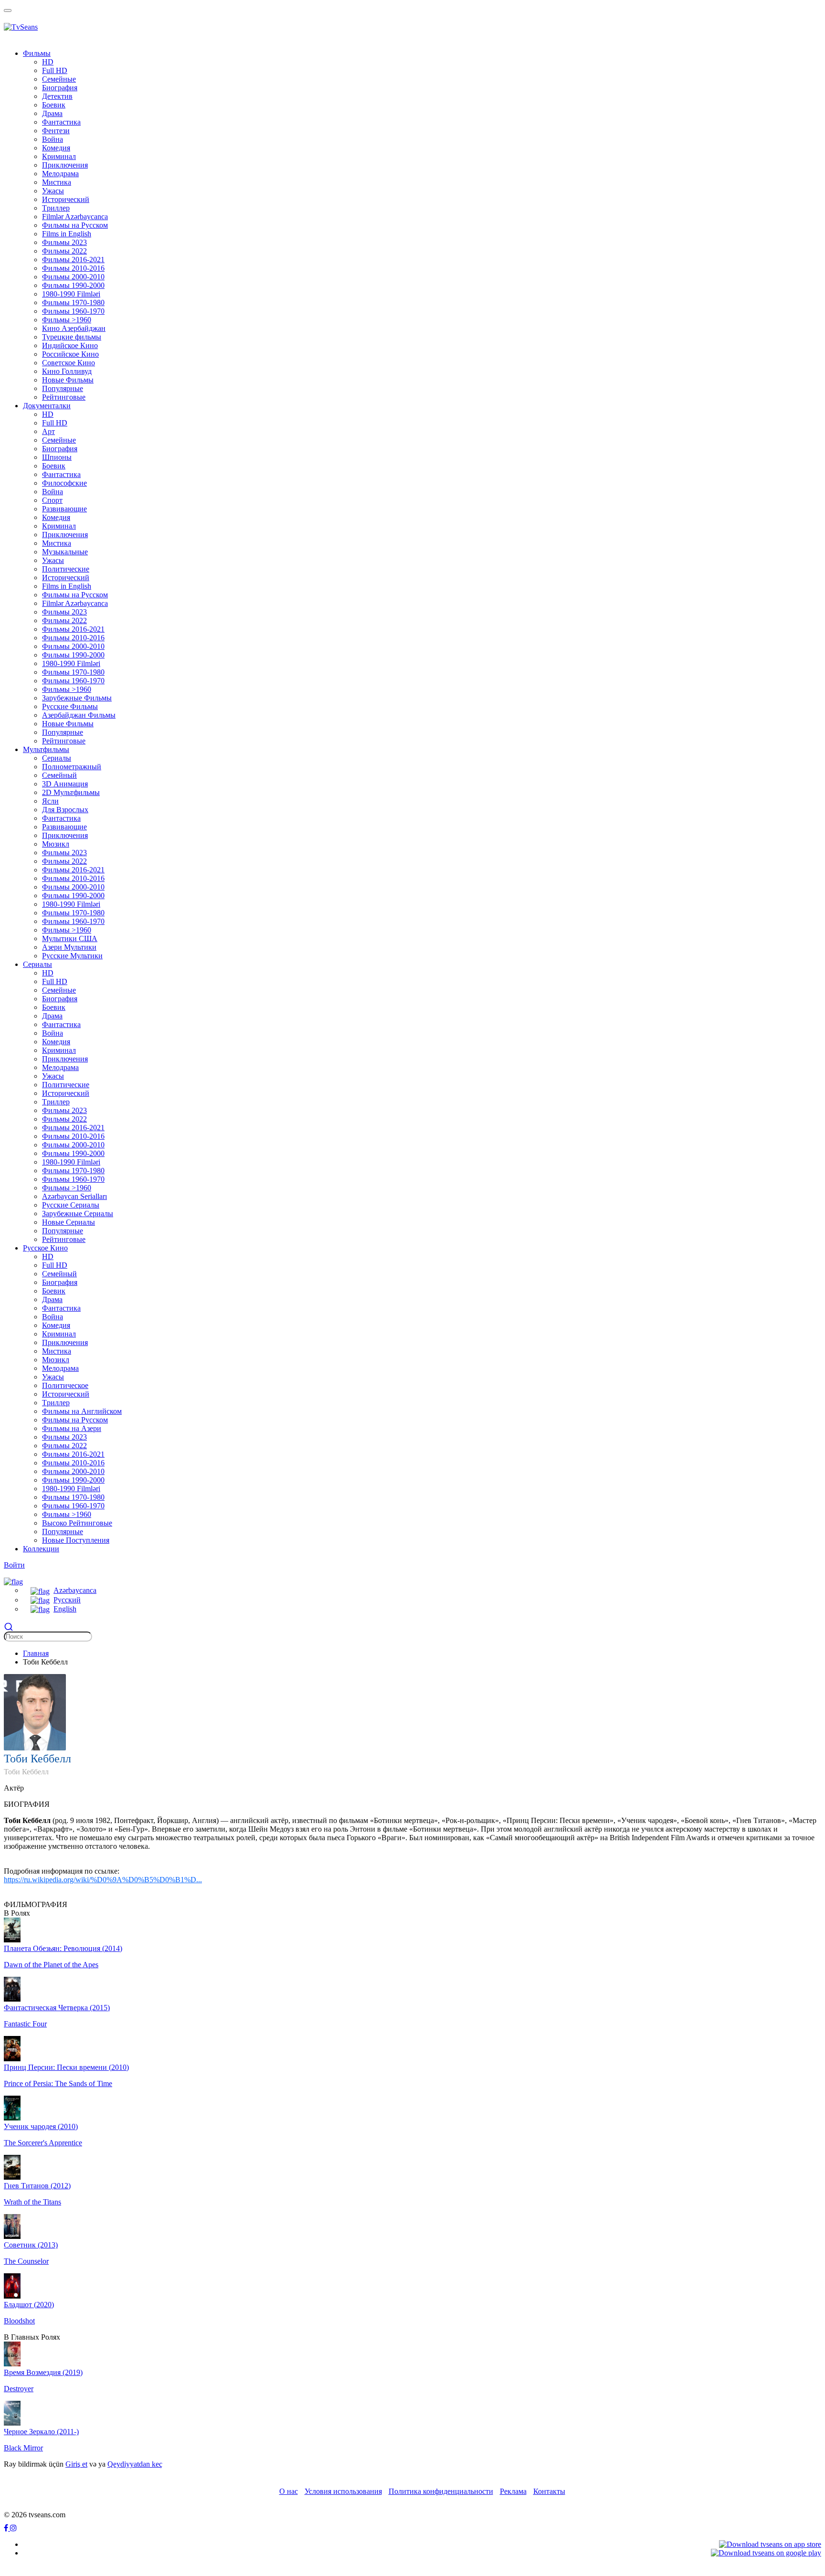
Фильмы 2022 (64, 620)
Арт (48, 431)
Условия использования (343, 2491)
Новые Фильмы (68, 380)
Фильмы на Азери (72, 1428)
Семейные (59, 440)
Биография (60, 449)
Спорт (52, 500)
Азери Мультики (69, 947)
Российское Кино (70, 354)
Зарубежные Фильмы (77, 698)
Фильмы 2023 (64, 612)
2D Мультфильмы (71, 792)
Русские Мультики (72, 956)
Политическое (65, 1385)
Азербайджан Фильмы (79, 715)
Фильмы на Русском (75, 595)
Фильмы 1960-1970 (73, 681)
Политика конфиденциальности (441, 2491)
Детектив (57, 96)
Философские (64, 483)
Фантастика (61, 474)
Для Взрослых (65, 810)
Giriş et (76, 2464)
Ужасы (53, 191)
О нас (289, 2491)
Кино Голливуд (67, 371)
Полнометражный (72, 767)
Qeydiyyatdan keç (135, 2464)
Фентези (56, 131)
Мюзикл (56, 844)
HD (48, 62)
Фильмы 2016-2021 (73, 629)
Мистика (57, 182)
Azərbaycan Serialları (74, 1196)
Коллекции (41, 1549)
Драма (52, 113)
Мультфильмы (46, 749)
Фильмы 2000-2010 (73, 646)
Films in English (67, 586)
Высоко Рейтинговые (77, 1523)
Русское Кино (45, 1248)
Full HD (55, 70)
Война (53, 139)
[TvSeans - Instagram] (13, 2528)
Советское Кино (69, 363)
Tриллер (56, 208)
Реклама (513, 2491)
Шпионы (57, 457)
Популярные (63, 388)
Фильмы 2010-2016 (73, 638)
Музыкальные (65, 552)
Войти (14, 1565)
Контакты (549, 2491)
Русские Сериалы (71, 1205)
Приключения (65, 535)
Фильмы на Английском (82, 1411)
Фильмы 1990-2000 (73, 655)
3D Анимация (65, 784)
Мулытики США (70, 938)
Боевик (54, 105)
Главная (36, 1653)
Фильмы (37, 53)
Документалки (47, 406)
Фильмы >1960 (67, 689)
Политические (66, 569)
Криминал (59, 526)
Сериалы (57, 758)
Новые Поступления (76, 1540)
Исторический (66, 578)
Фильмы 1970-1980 (73, 672)
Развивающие (64, 509)
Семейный (59, 775)
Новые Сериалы (69, 1222)
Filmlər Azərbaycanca (75, 603)
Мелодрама (60, 1067)
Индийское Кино (70, 345)
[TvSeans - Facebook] (7, 2528)
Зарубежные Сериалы (78, 1214)
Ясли (50, 801)
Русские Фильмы (70, 706)
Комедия (56, 148)
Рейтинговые (64, 397)
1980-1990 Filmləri (71, 663)
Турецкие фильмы (72, 337)
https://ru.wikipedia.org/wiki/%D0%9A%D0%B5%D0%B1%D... (103, 1880)
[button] (13, 1581)
